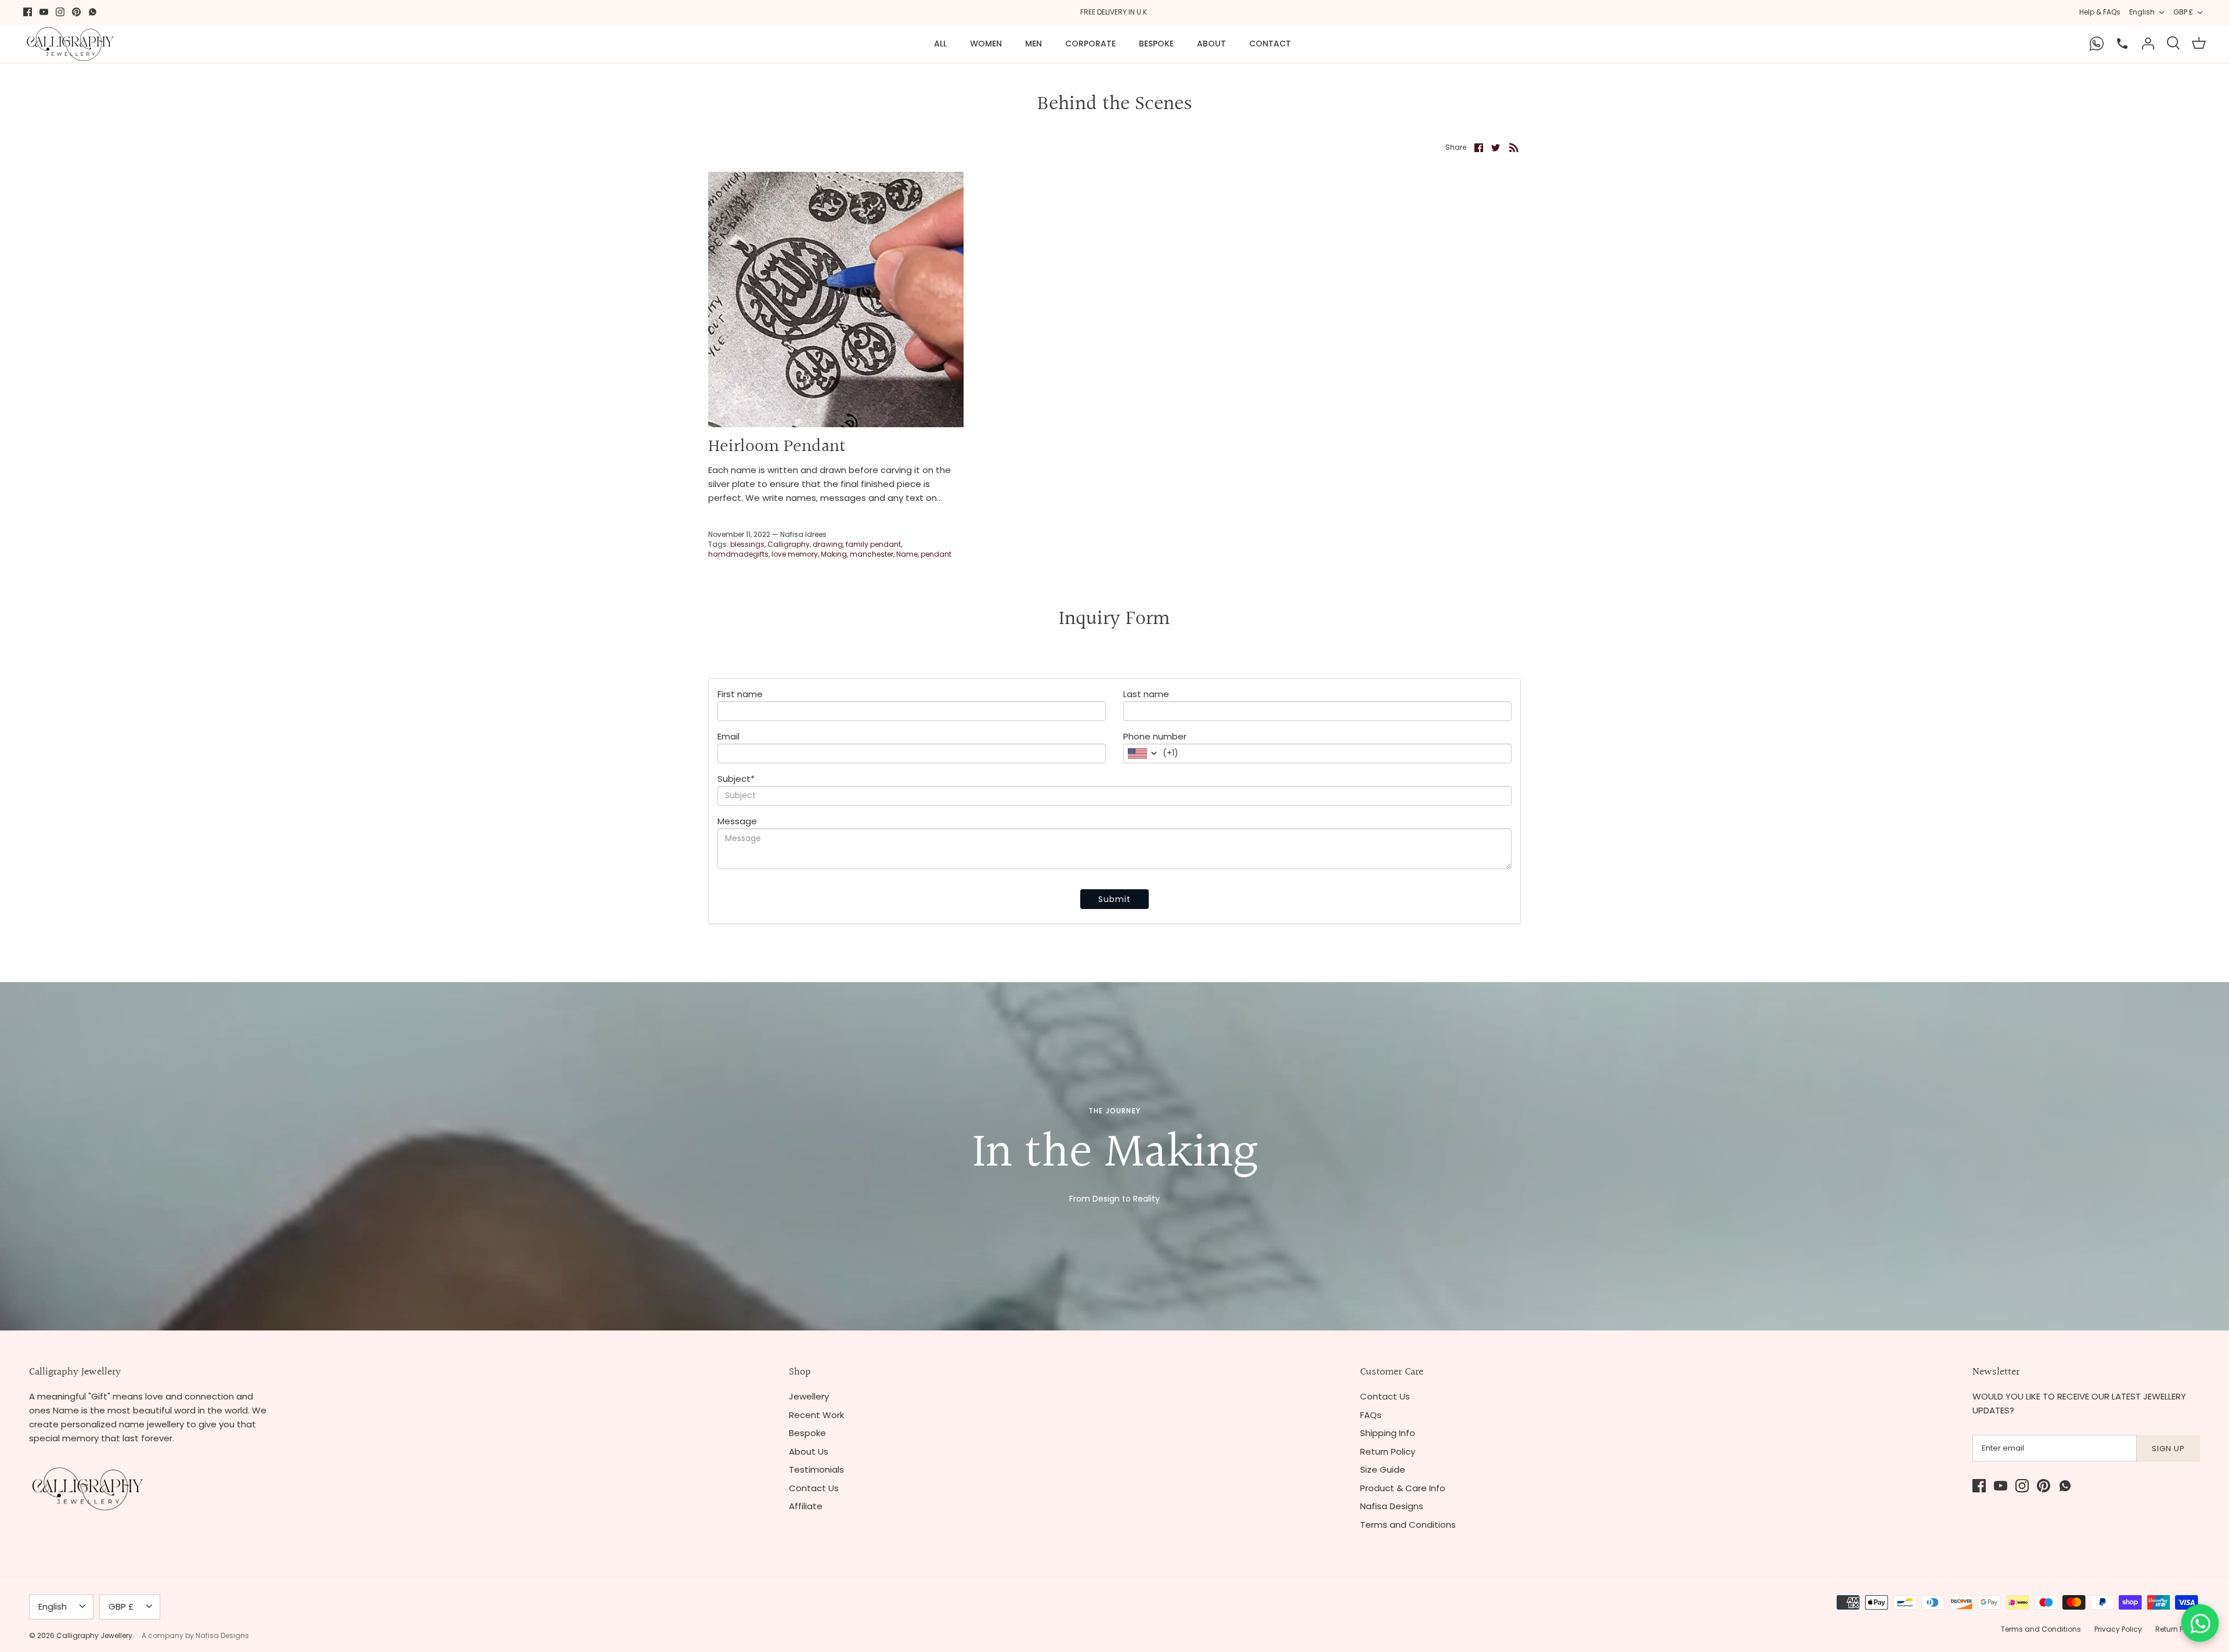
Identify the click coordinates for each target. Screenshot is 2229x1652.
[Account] (2148, 44)
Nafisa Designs (1392, 1506)
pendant (936, 554)
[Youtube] (44, 12)
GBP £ (2183, 12)
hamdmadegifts (738, 554)
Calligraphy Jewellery (94, 1635)
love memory (795, 554)
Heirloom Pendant (777, 447)
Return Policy (1388, 1451)
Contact (1270, 44)
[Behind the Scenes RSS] (1514, 147)
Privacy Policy (2118, 1629)
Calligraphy (789, 544)
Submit (1115, 899)
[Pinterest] (76, 12)
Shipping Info (1388, 1433)
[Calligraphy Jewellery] (70, 44)
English (2142, 12)
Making (834, 554)
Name (907, 554)
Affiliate (806, 1506)
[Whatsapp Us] (2097, 44)
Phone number (1155, 736)
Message (737, 821)
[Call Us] (2122, 44)
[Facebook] (28, 12)
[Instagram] (60, 12)
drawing (828, 544)
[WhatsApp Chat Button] (2200, 1623)
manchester (872, 554)
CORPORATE (1090, 44)
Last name (1146, 694)
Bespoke (1156, 44)
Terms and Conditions (1408, 1525)
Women (986, 44)
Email (728, 736)
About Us (809, 1451)
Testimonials (816, 1469)
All (940, 44)
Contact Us (814, 1488)
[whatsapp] (93, 12)
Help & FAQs (2100, 12)
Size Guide (1383, 1469)
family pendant (873, 544)
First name (740, 694)
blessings (747, 544)
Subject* (736, 779)
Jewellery (809, 1396)
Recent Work (816, 1415)
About (1211, 44)
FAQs (1371, 1415)
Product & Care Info (1403, 1488)
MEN (1034, 44)
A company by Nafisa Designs (195, 1635)
